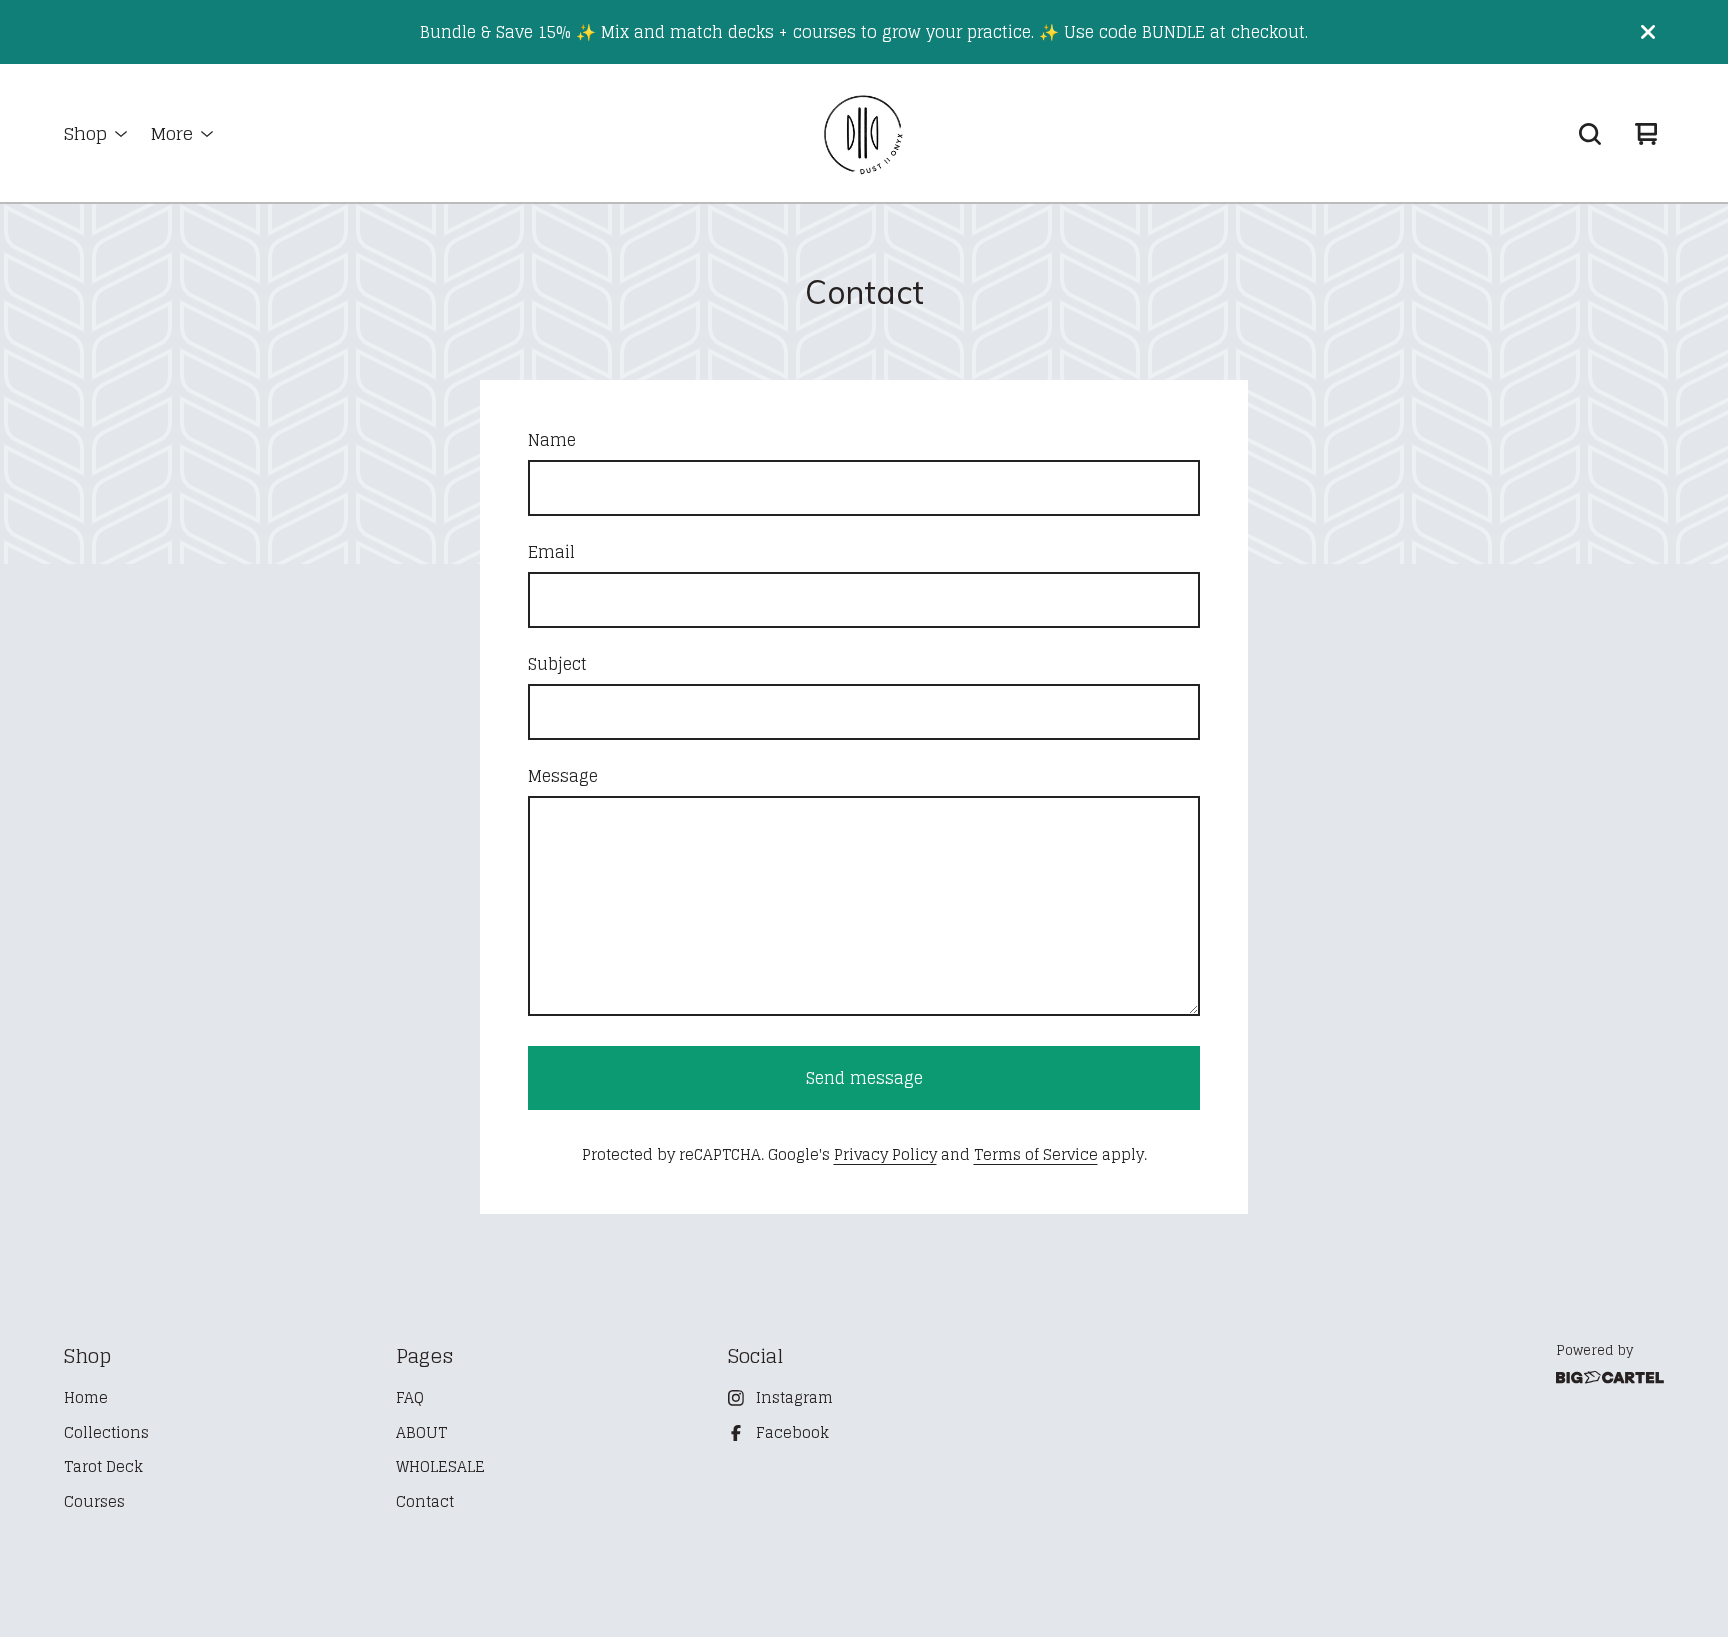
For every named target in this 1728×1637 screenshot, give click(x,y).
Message (563, 776)
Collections (106, 1433)
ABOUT (421, 1433)
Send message (864, 1078)
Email (551, 552)
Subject (557, 664)
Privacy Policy (885, 1154)
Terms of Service (1036, 1154)
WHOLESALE (440, 1467)
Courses (94, 1502)
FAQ (410, 1398)
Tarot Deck (103, 1467)
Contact (425, 1502)
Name (552, 440)
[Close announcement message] (1648, 32)
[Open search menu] (1590, 134)
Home (86, 1398)
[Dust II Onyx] (864, 134)
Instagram (794, 1398)
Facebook (792, 1433)
